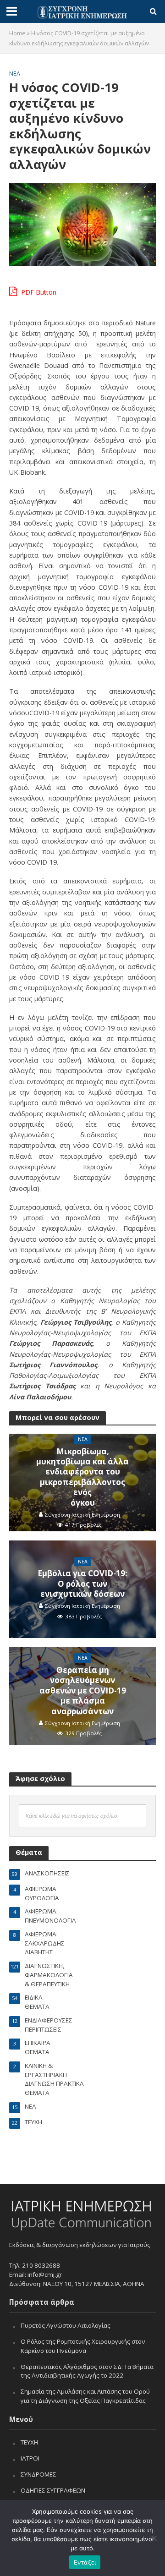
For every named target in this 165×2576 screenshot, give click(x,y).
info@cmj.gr (45, 2275)
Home (17, 33)
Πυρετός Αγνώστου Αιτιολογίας (66, 2325)
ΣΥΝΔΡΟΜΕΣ (38, 2474)
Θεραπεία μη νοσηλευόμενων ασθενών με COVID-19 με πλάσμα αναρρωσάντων (83, 1691)
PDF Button (38, 292)
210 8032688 (41, 2265)
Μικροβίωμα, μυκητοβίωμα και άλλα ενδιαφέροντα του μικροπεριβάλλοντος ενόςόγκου (82, 1477)
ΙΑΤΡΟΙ (30, 2458)
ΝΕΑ (15, 74)
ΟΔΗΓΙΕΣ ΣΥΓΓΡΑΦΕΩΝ (53, 2490)
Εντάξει (85, 2562)
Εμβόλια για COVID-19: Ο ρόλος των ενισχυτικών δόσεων (82, 1584)
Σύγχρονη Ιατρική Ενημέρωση (82, 1515)
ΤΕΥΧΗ (29, 2442)
